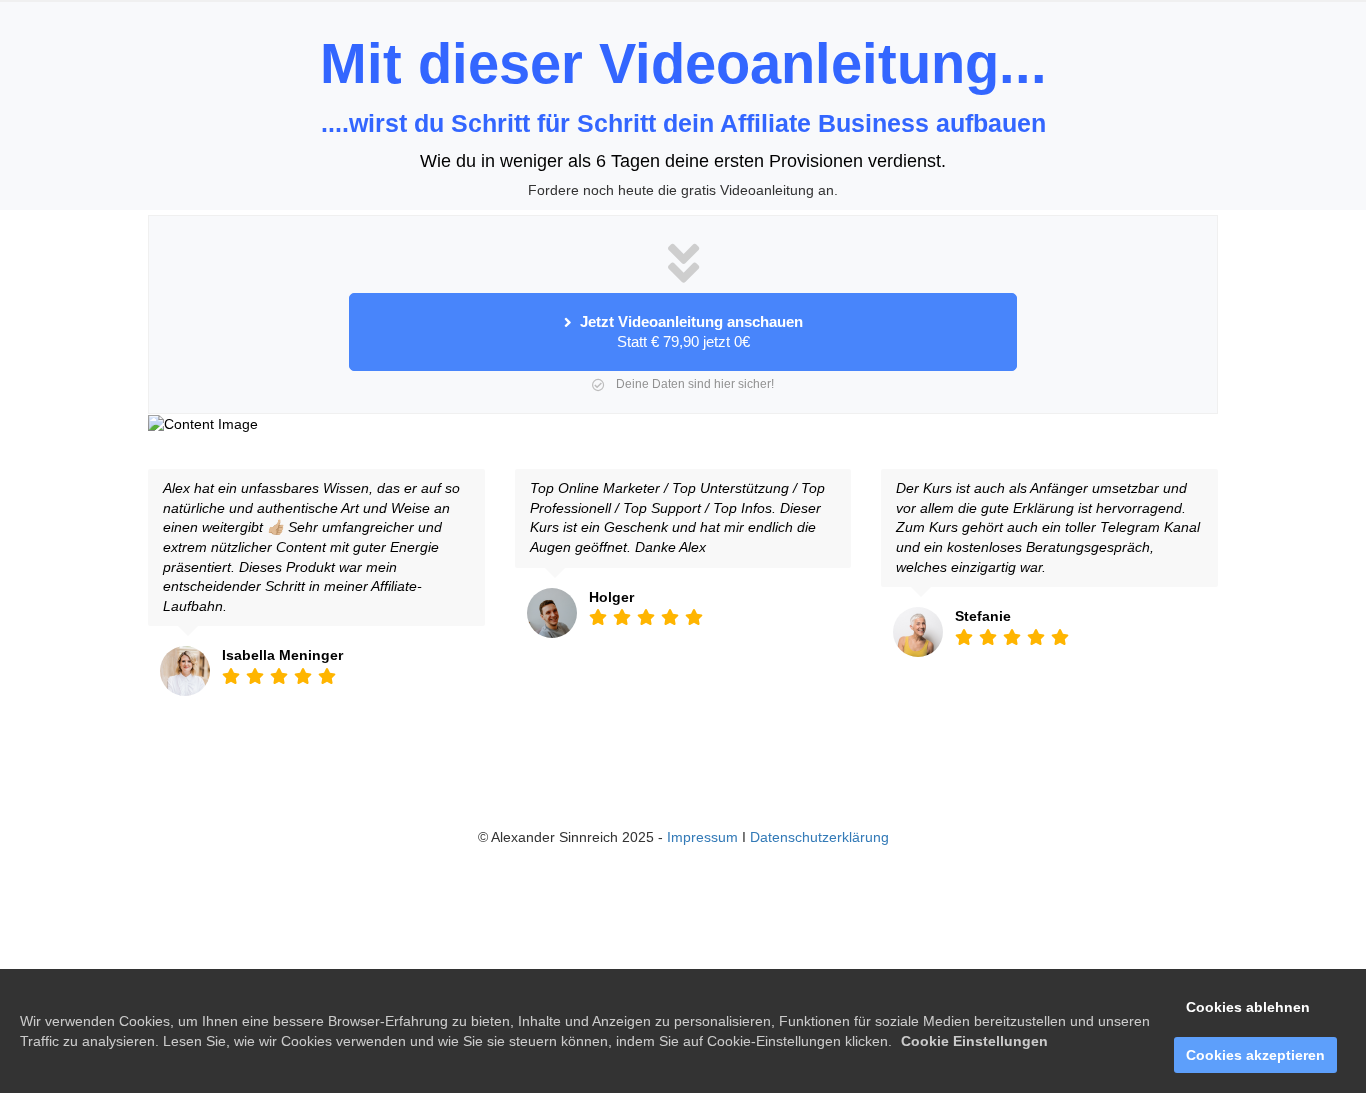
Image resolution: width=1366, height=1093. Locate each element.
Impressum (702, 837)
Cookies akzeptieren (1255, 1055)
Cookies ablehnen (1248, 1007)
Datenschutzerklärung (819, 837)
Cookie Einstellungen (974, 1041)
